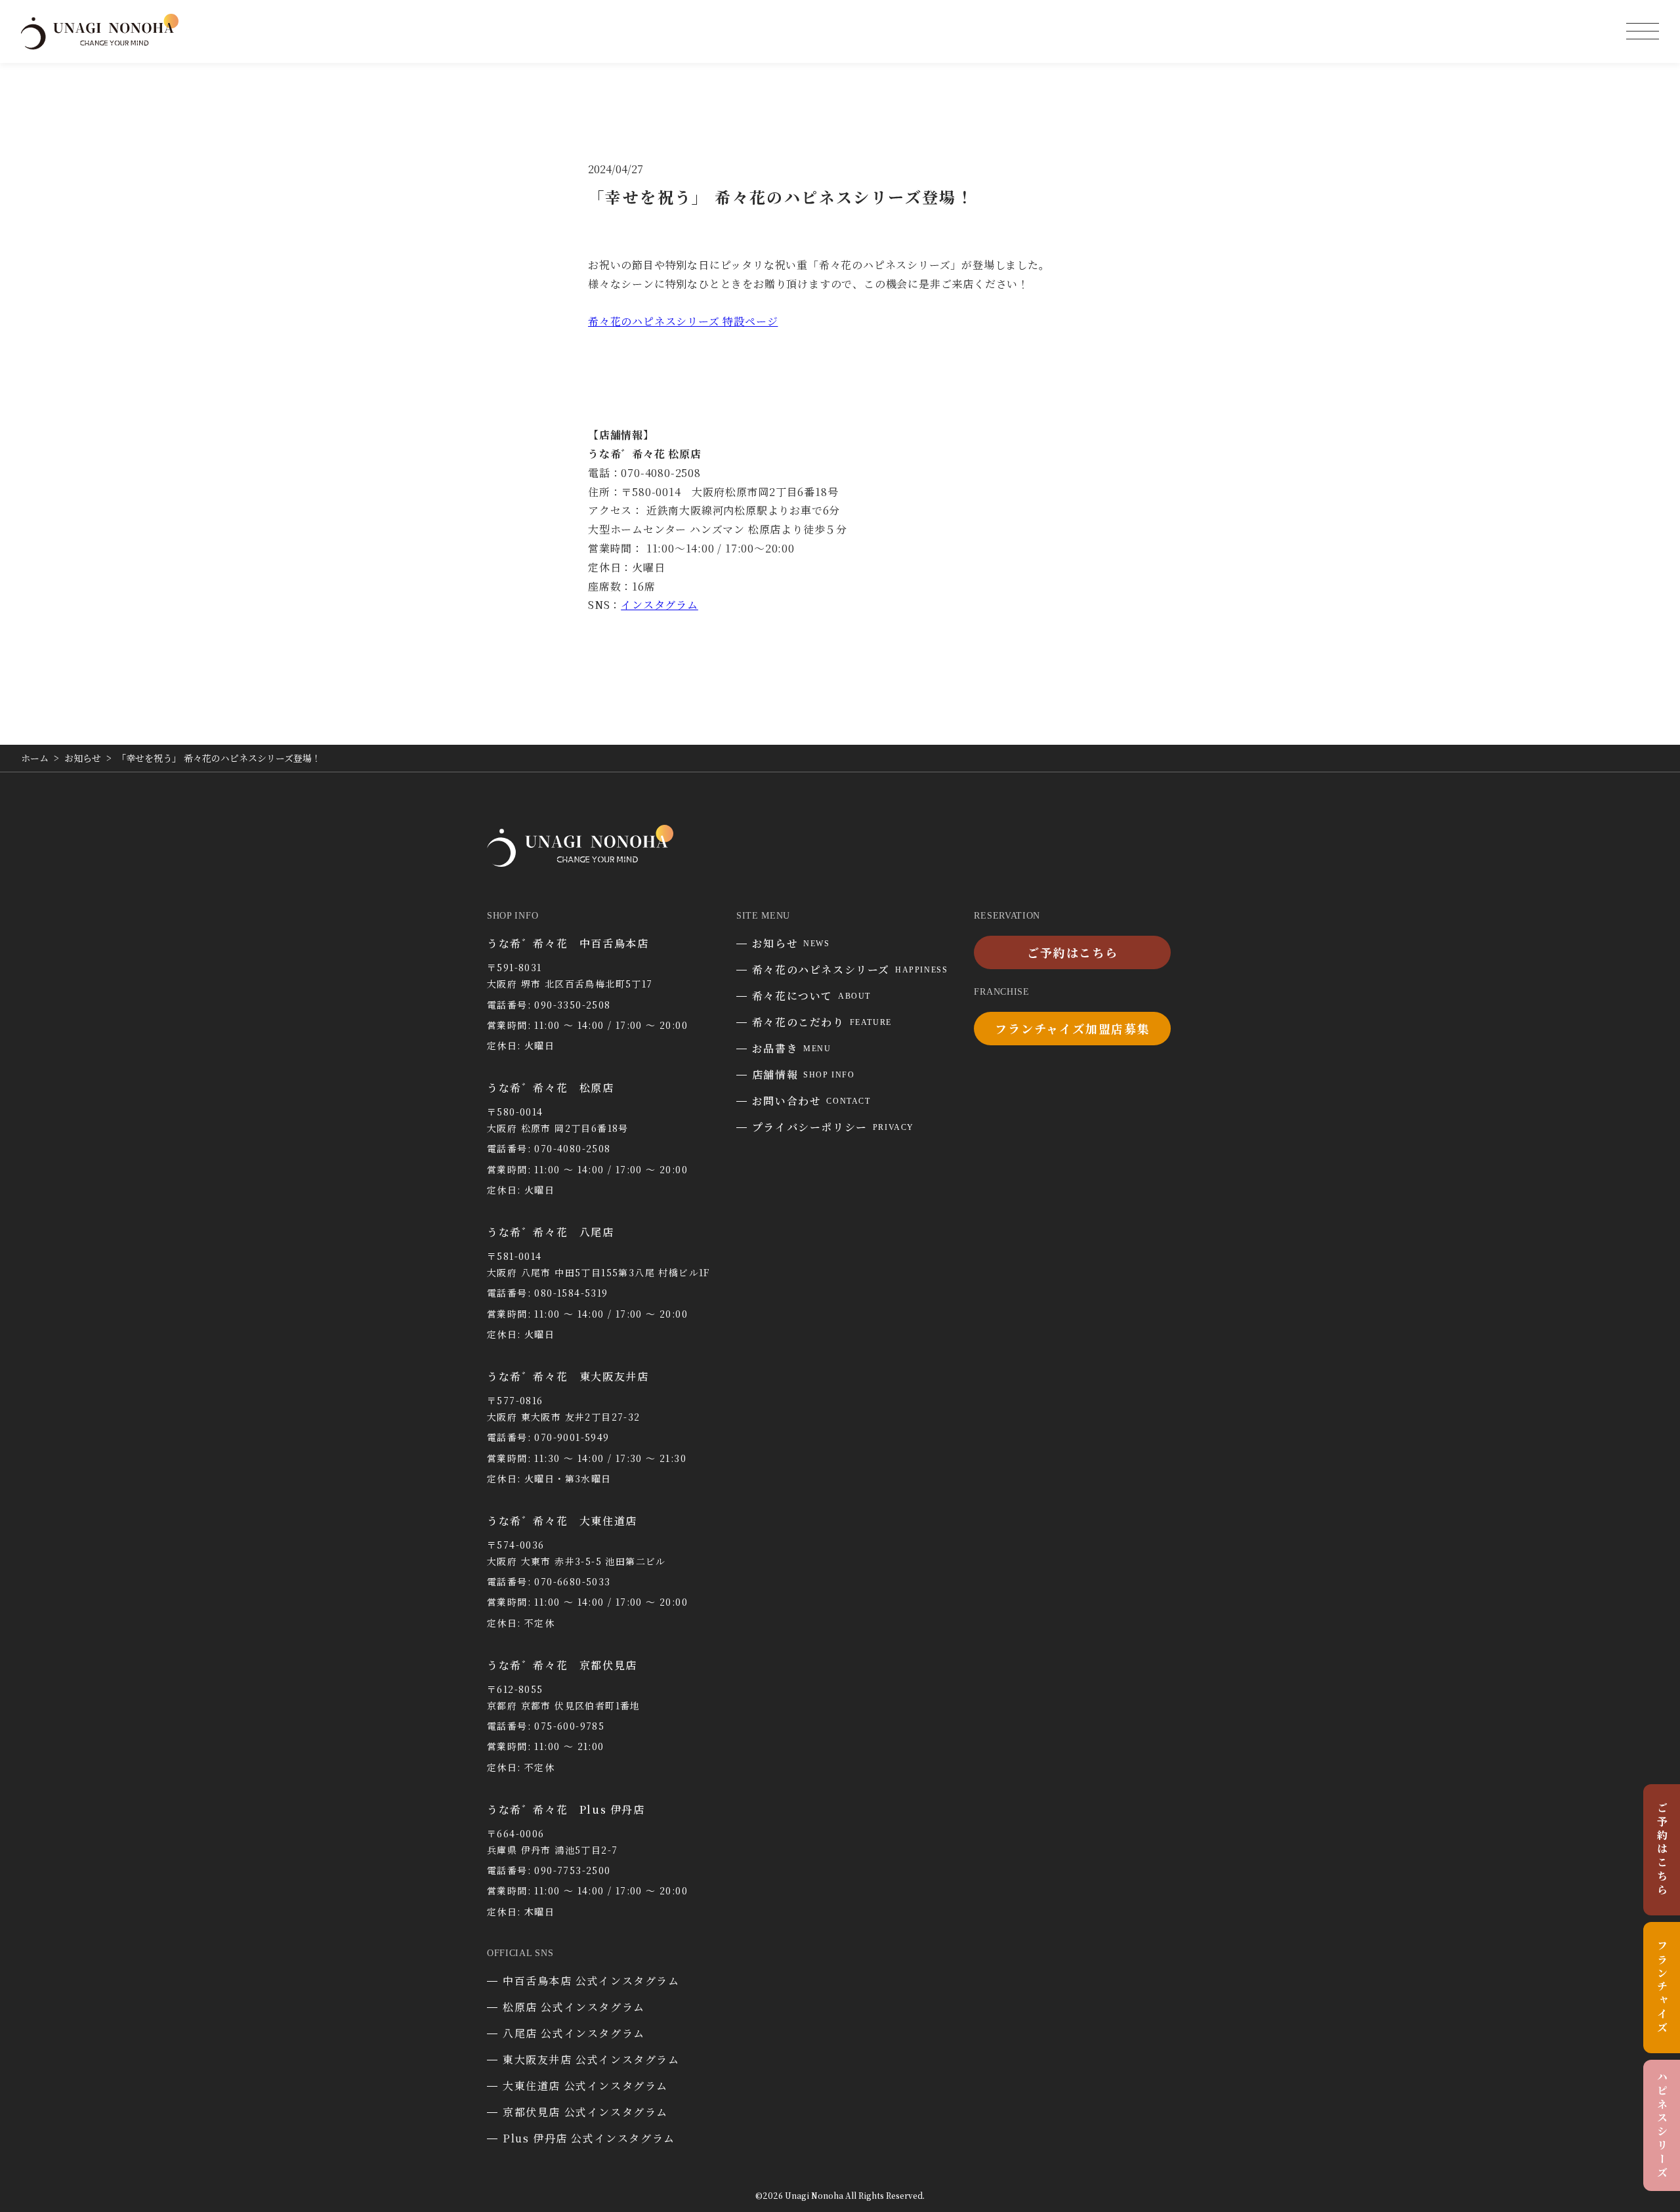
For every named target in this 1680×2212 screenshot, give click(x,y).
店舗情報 (804, 1075)
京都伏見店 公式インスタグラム (585, 2112)
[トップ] (100, 44)
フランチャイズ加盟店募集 (1073, 1028)
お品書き (792, 1048)
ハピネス (1662, 2125)
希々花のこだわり (822, 1022)
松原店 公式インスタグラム (574, 2007)
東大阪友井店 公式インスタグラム (591, 2059)
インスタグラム (660, 605)
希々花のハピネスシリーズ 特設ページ (683, 321)
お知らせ (791, 943)
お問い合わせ (811, 1101)
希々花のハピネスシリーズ (850, 970)
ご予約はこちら (1662, 1850)
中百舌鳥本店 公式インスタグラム (591, 1981)
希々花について (811, 996)
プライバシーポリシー (833, 1127)
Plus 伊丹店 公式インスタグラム (589, 2138)
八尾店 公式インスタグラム (574, 2033)
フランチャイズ (1662, 1988)
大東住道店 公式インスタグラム (585, 2086)
